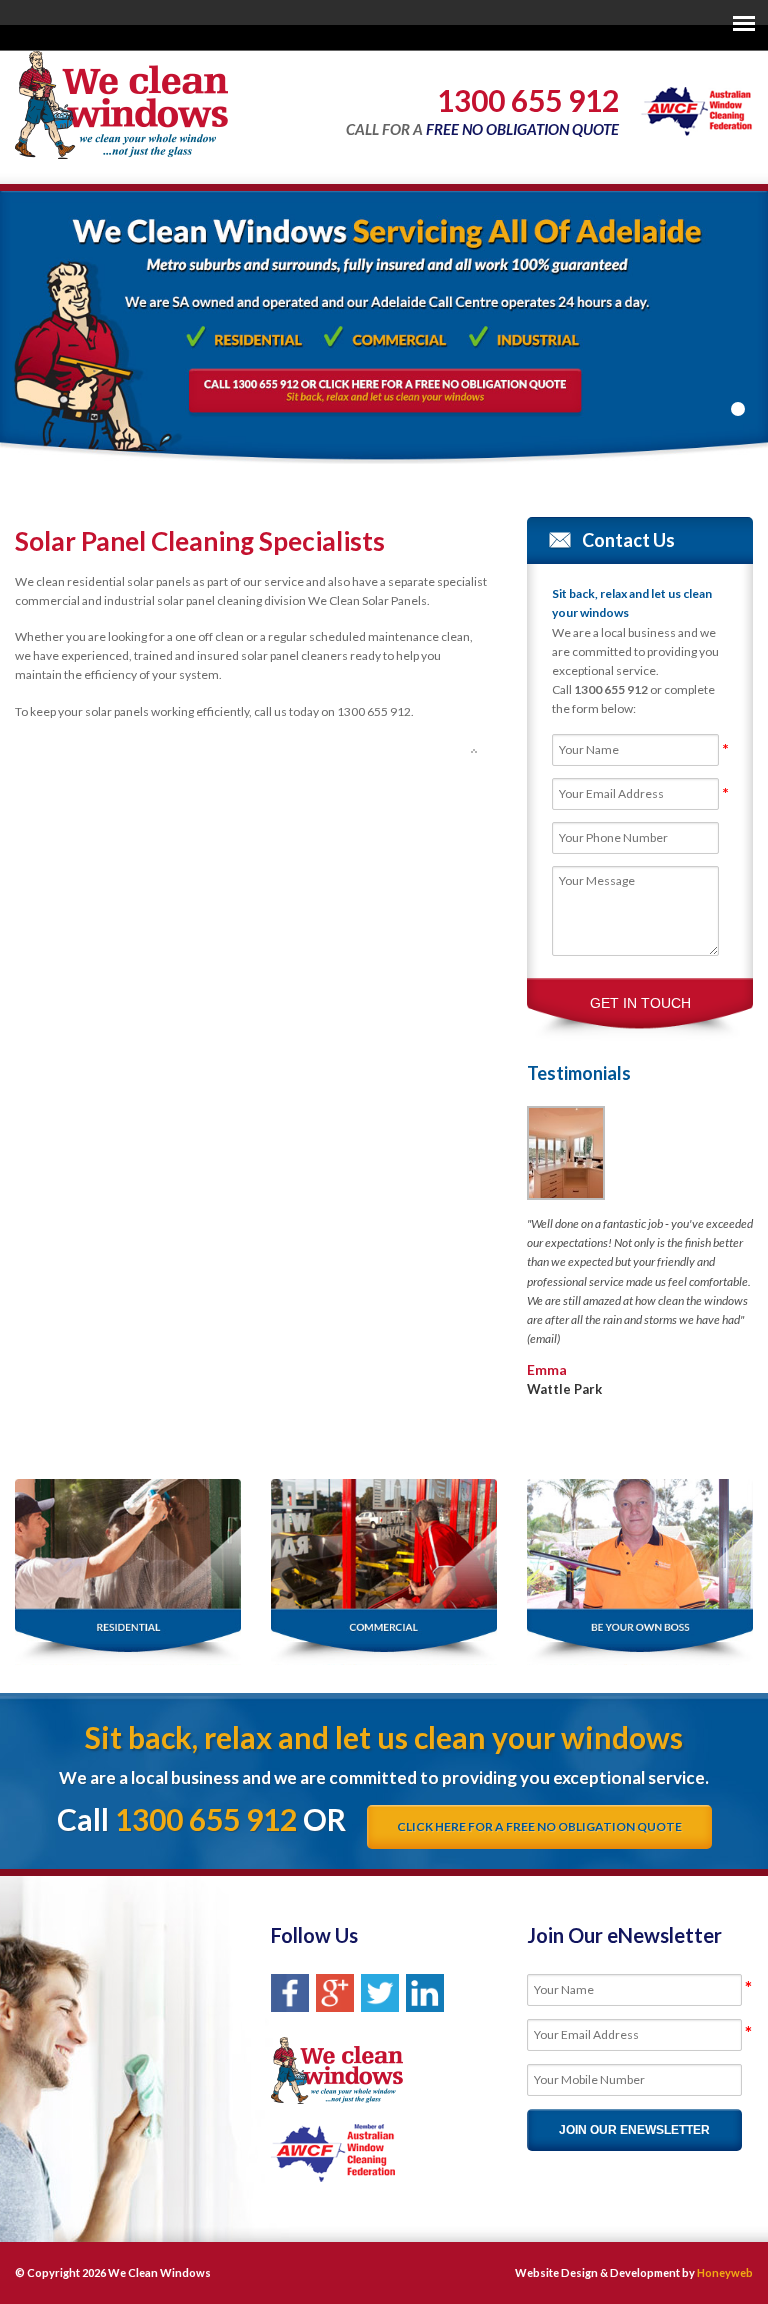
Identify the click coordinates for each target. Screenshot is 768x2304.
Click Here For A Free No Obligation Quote (539, 1826)
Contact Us (628, 540)
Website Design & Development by (634, 2272)
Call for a (482, 110)
